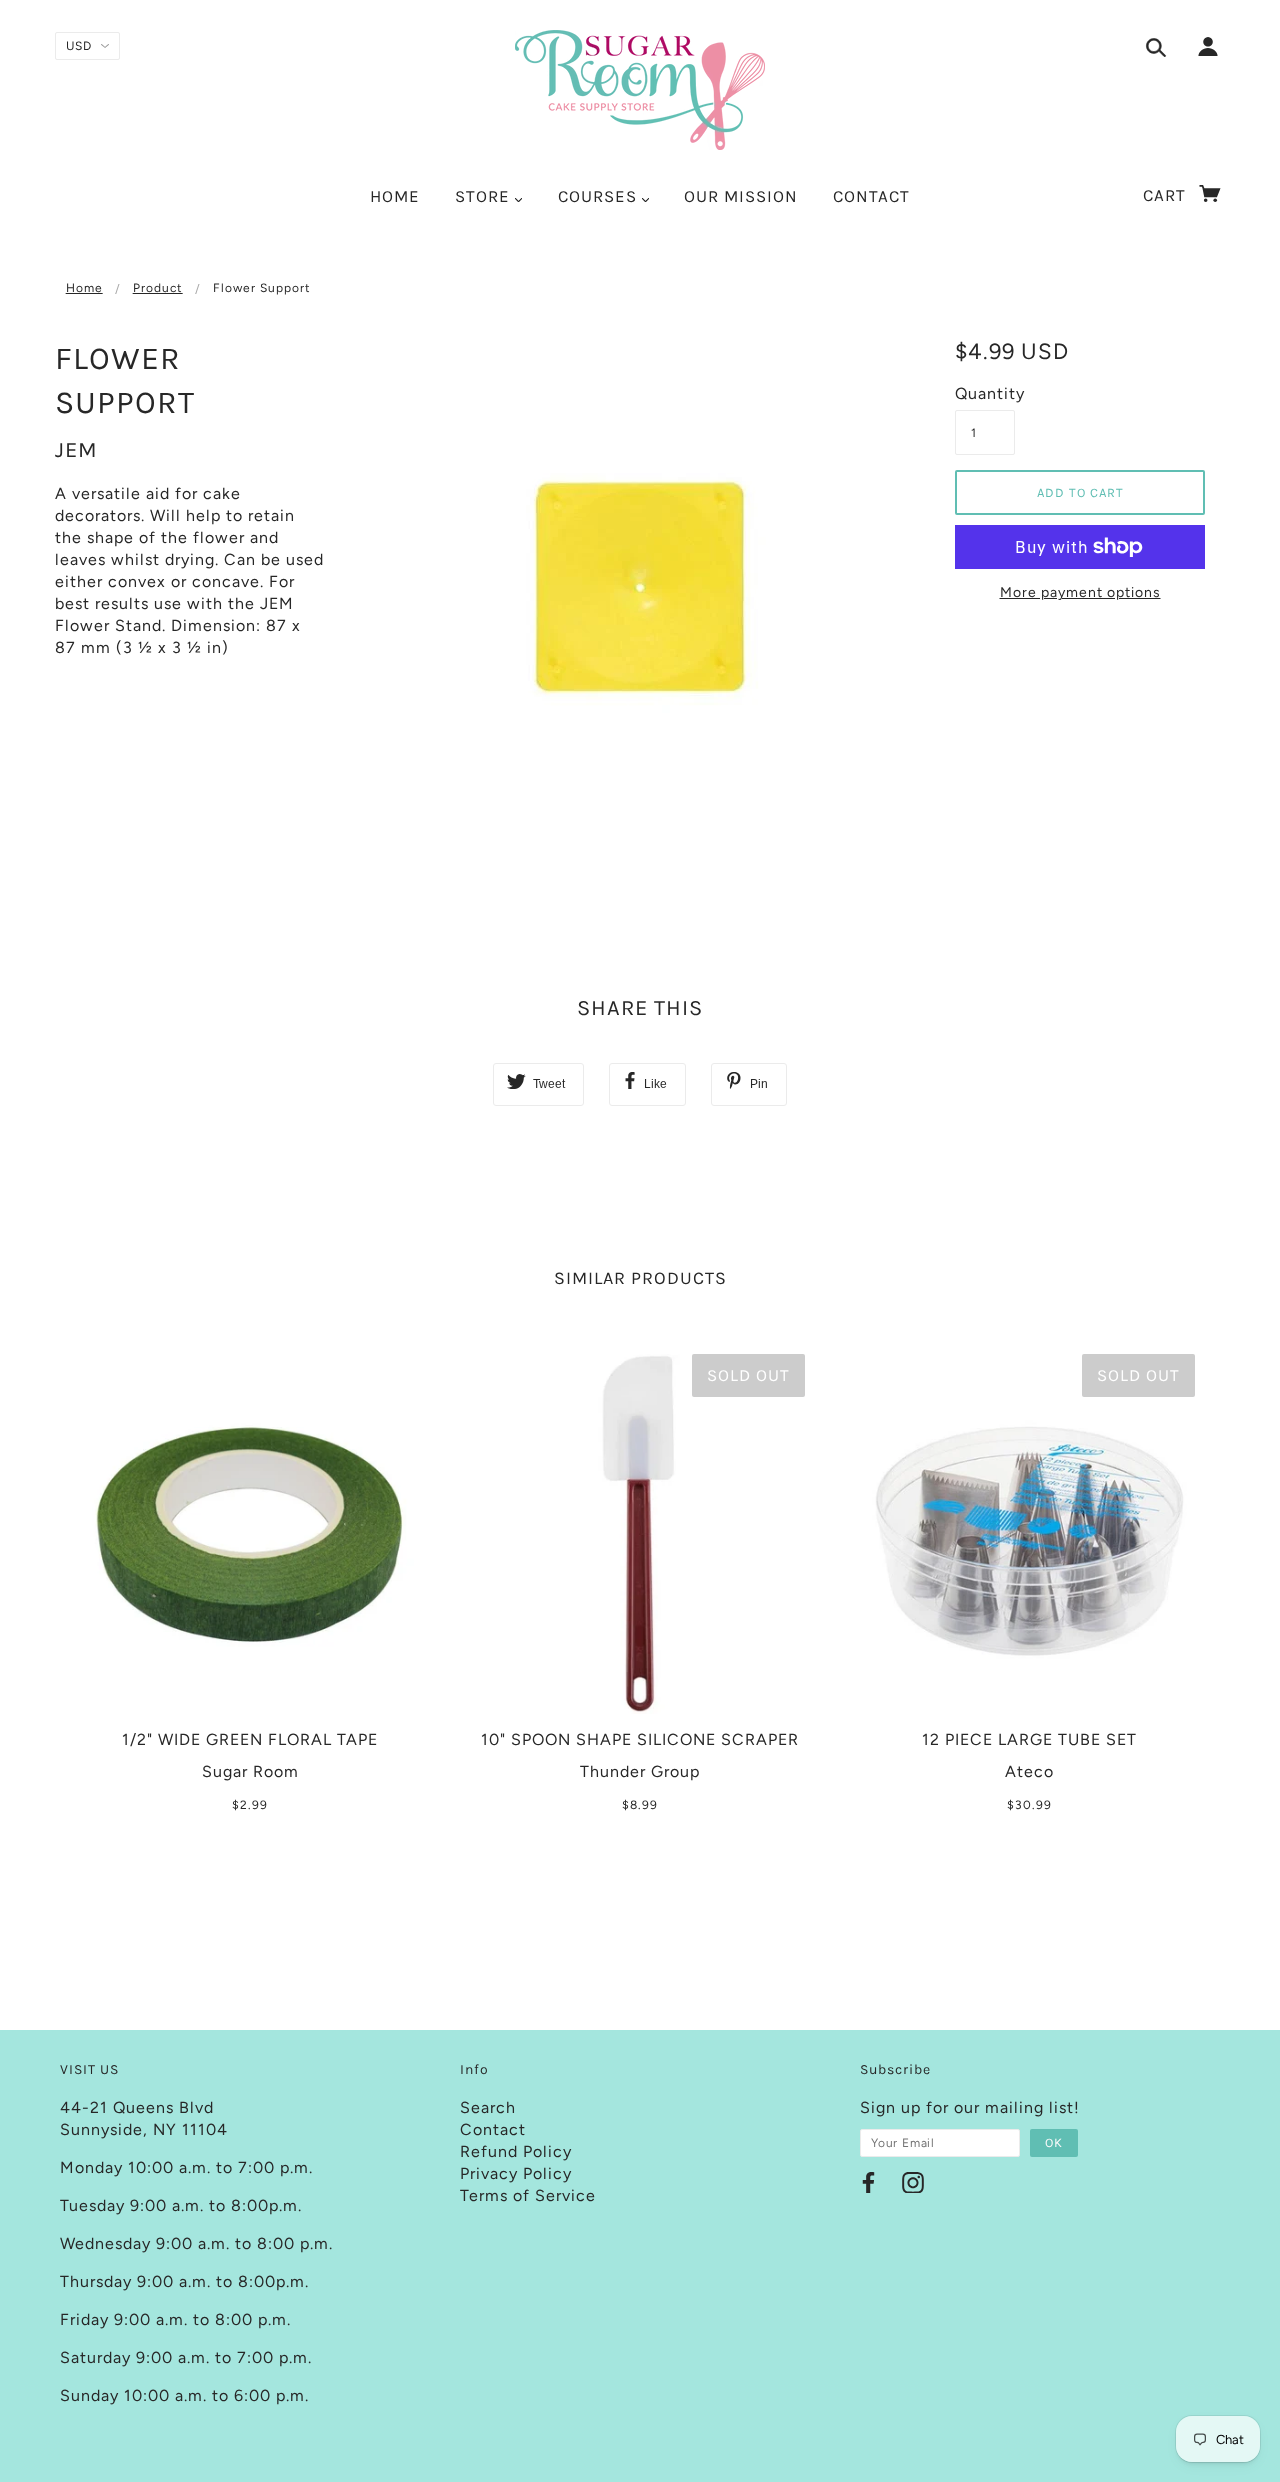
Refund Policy (516, 2151)
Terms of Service (528, 2195)
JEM (76, 450)
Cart (1167, 195)
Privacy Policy (516, 2173)
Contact (493, 2129)
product (158, 288)
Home (84, 288)
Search (488, 2107)
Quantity (985, 393)
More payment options (1080, 592)
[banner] (640, 90)
